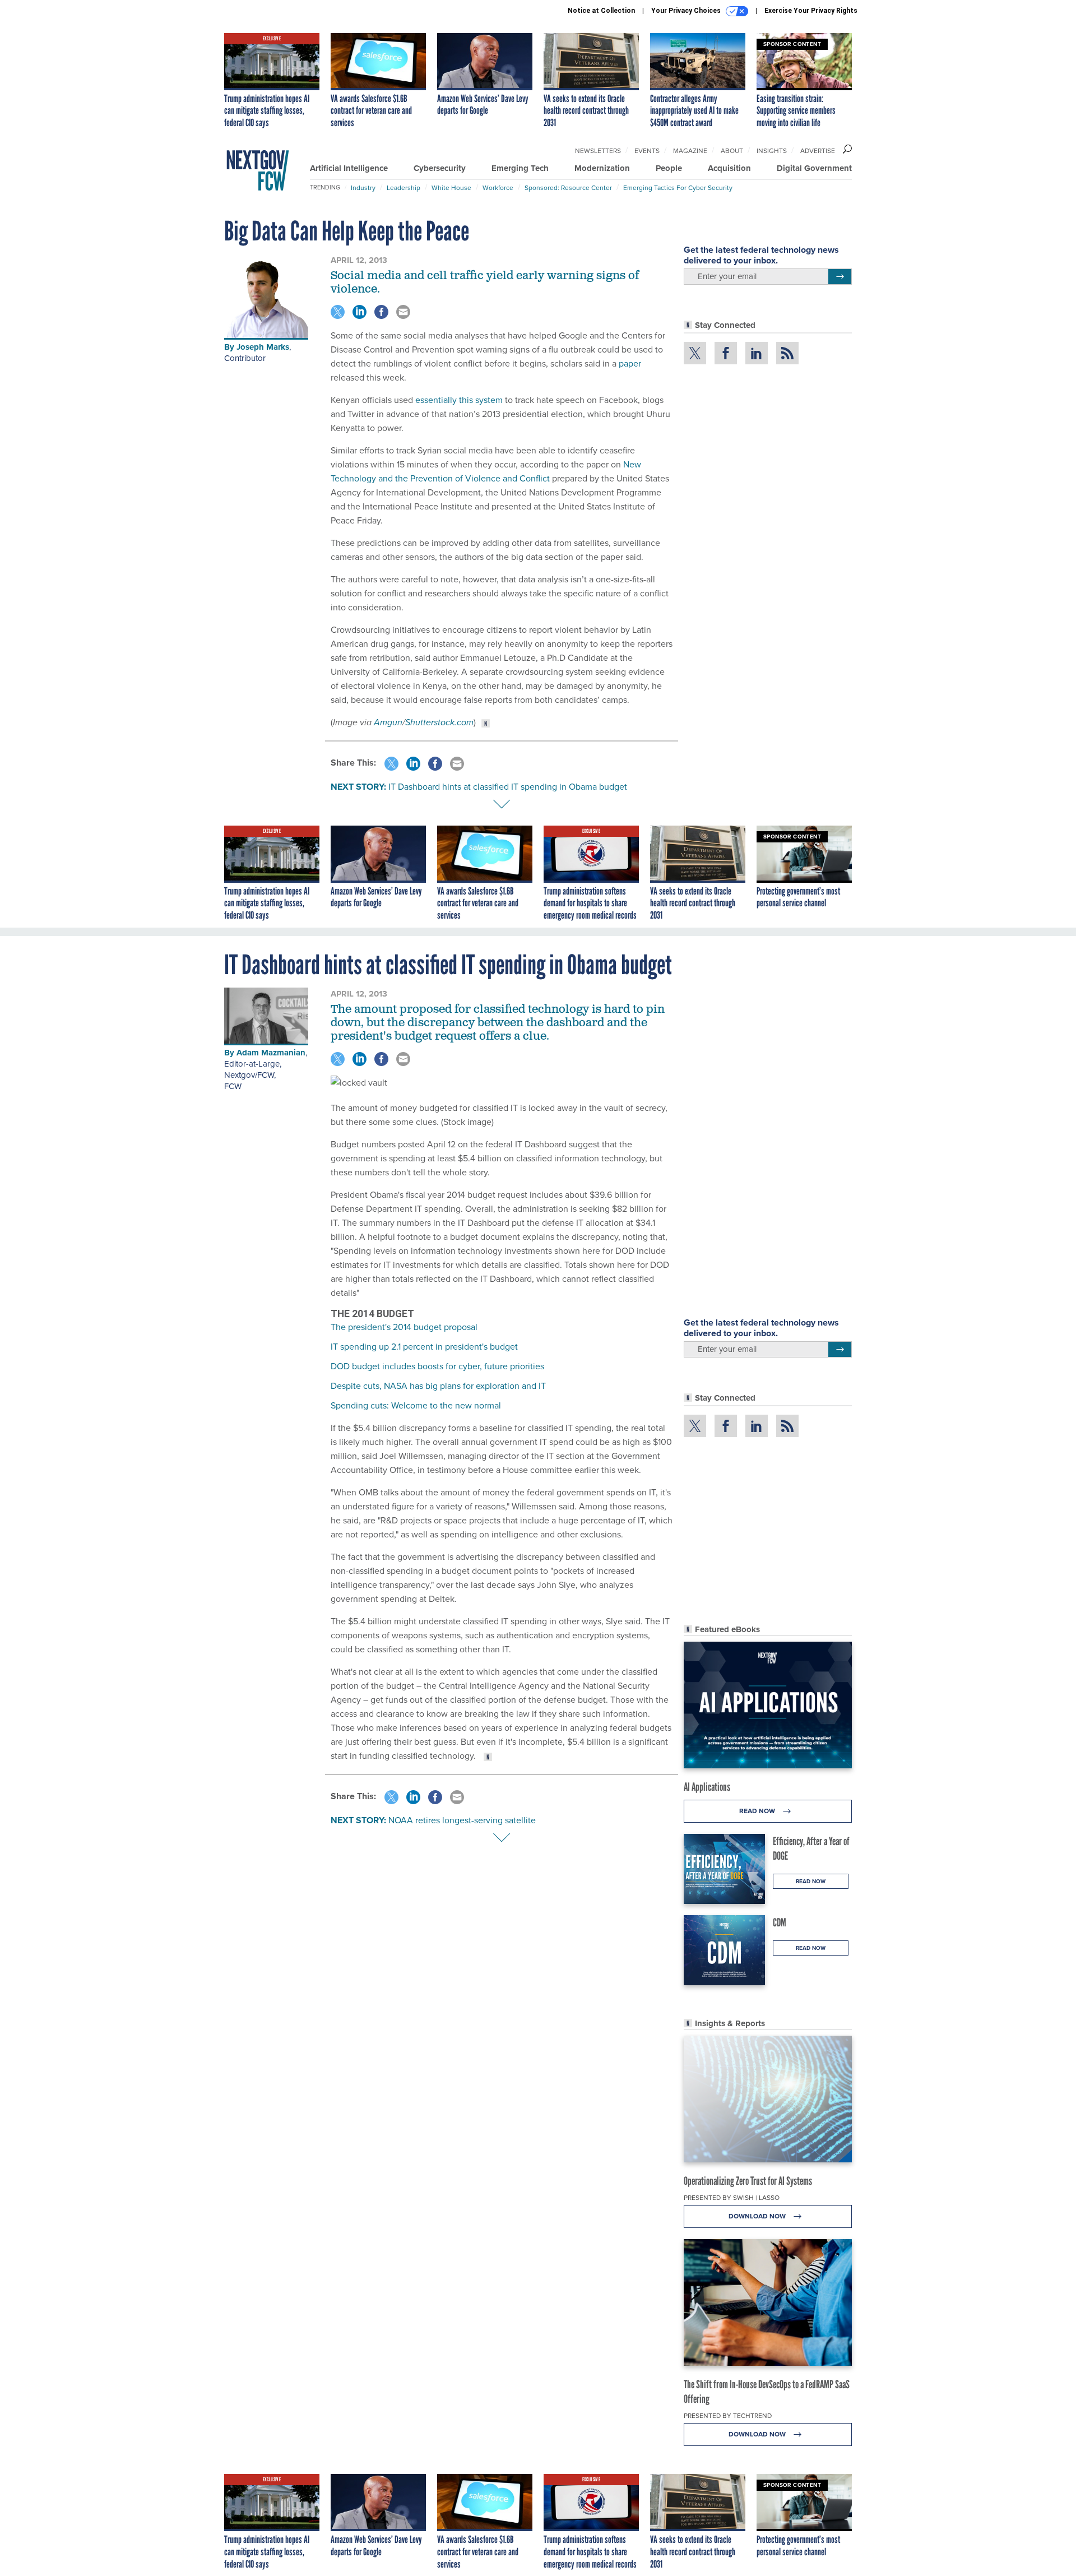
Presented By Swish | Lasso (732, 2198)
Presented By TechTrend (728, 2416)
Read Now (758, 1811)
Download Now (758, 2216)
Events (647, 151)
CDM (780, 1922)
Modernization (602, 168)
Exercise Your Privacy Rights (811, 11)
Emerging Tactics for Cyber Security (678, 188)
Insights (772, 151)
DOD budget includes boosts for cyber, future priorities (437, 1366)
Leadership (403, 188)
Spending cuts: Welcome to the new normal (416, 1405)
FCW (233, 1086)
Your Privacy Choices (687, 11)
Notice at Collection (601, 11)
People (669, 168)
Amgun (388, 722)
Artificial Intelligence (349, 168)
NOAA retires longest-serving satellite (462, 1820)
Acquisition (729, 168)
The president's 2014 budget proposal (404, 1327)
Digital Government (814, 168)
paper (630, 363)
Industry (363, 188)
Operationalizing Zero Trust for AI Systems (748, 2181)
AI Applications (707, 1787)
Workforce (498, 188)
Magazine (690, 151)
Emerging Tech (520, 168)
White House (451, 188)
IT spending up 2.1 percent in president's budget (424, 1347)
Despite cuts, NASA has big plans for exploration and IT (438, 1386)
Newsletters (598, 151)
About (732, 151)
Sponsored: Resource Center (568, 188)
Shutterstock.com (439, 722)
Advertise (818, 151)
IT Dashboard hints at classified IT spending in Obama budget (508, 787)
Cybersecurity (440, 168)
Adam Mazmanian (271, 1053)
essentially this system (459, 400)
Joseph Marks (263, 347)
